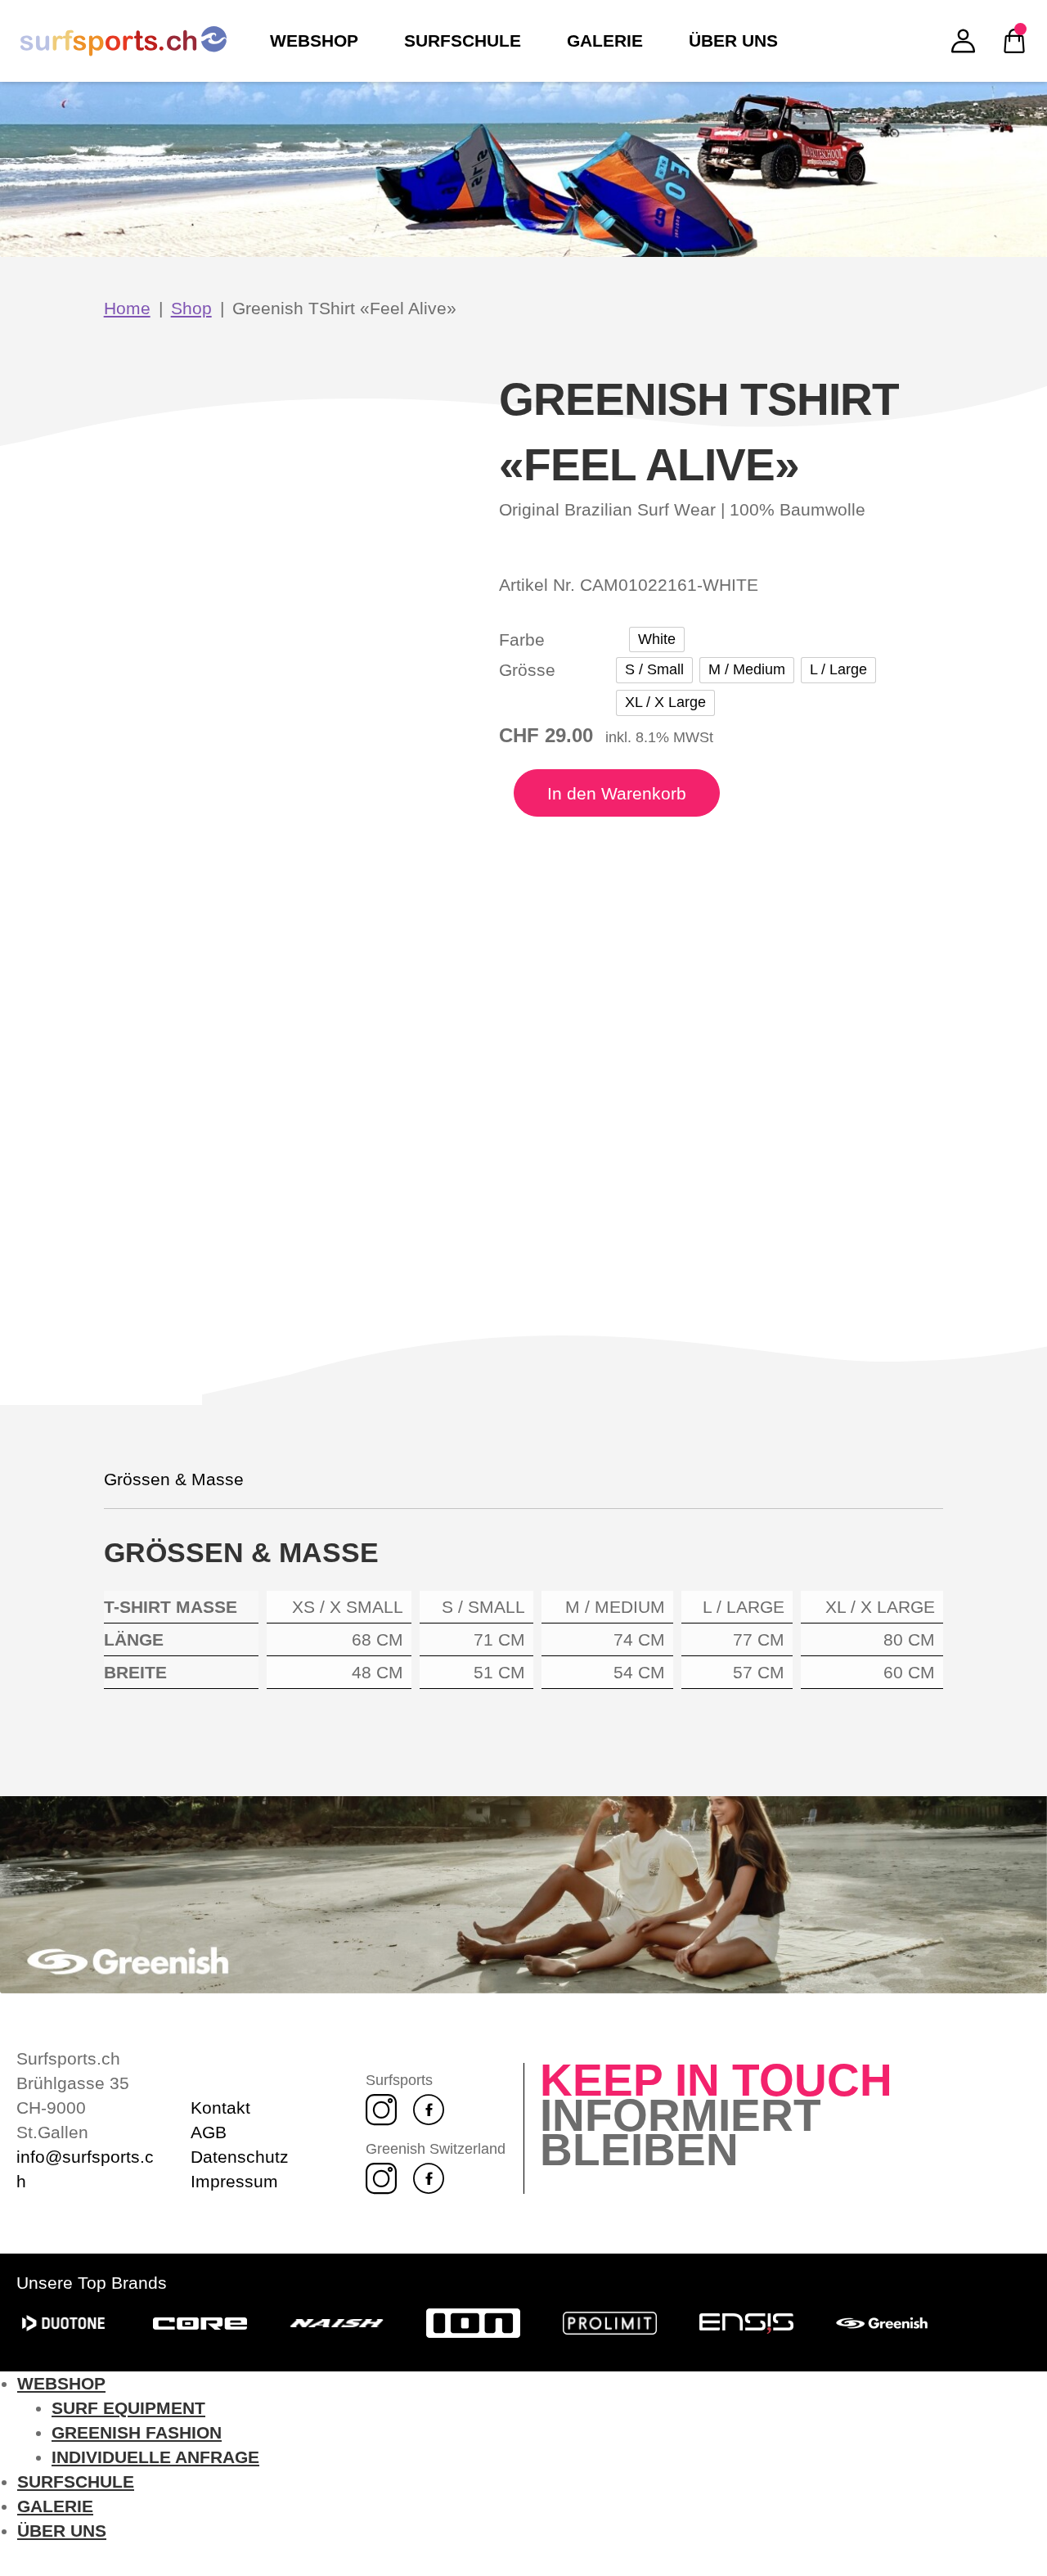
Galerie (55, 2506)
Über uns (62, 2531)
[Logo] (124, 41)
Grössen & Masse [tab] (174, 1479)
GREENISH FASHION (137, 2432)
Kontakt (220, 2108)
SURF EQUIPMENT (128, 2408)
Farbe (522, 639)
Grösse (527, 670)
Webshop (61, 2383)
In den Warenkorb (617, 793)
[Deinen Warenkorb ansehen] (1014, 41)
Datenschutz (240, 2157)
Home (127, 308)
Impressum (234, 2181)
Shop (191, 308)
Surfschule (76, 2481)
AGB (209, 2132)
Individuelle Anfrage (155, 2457)
